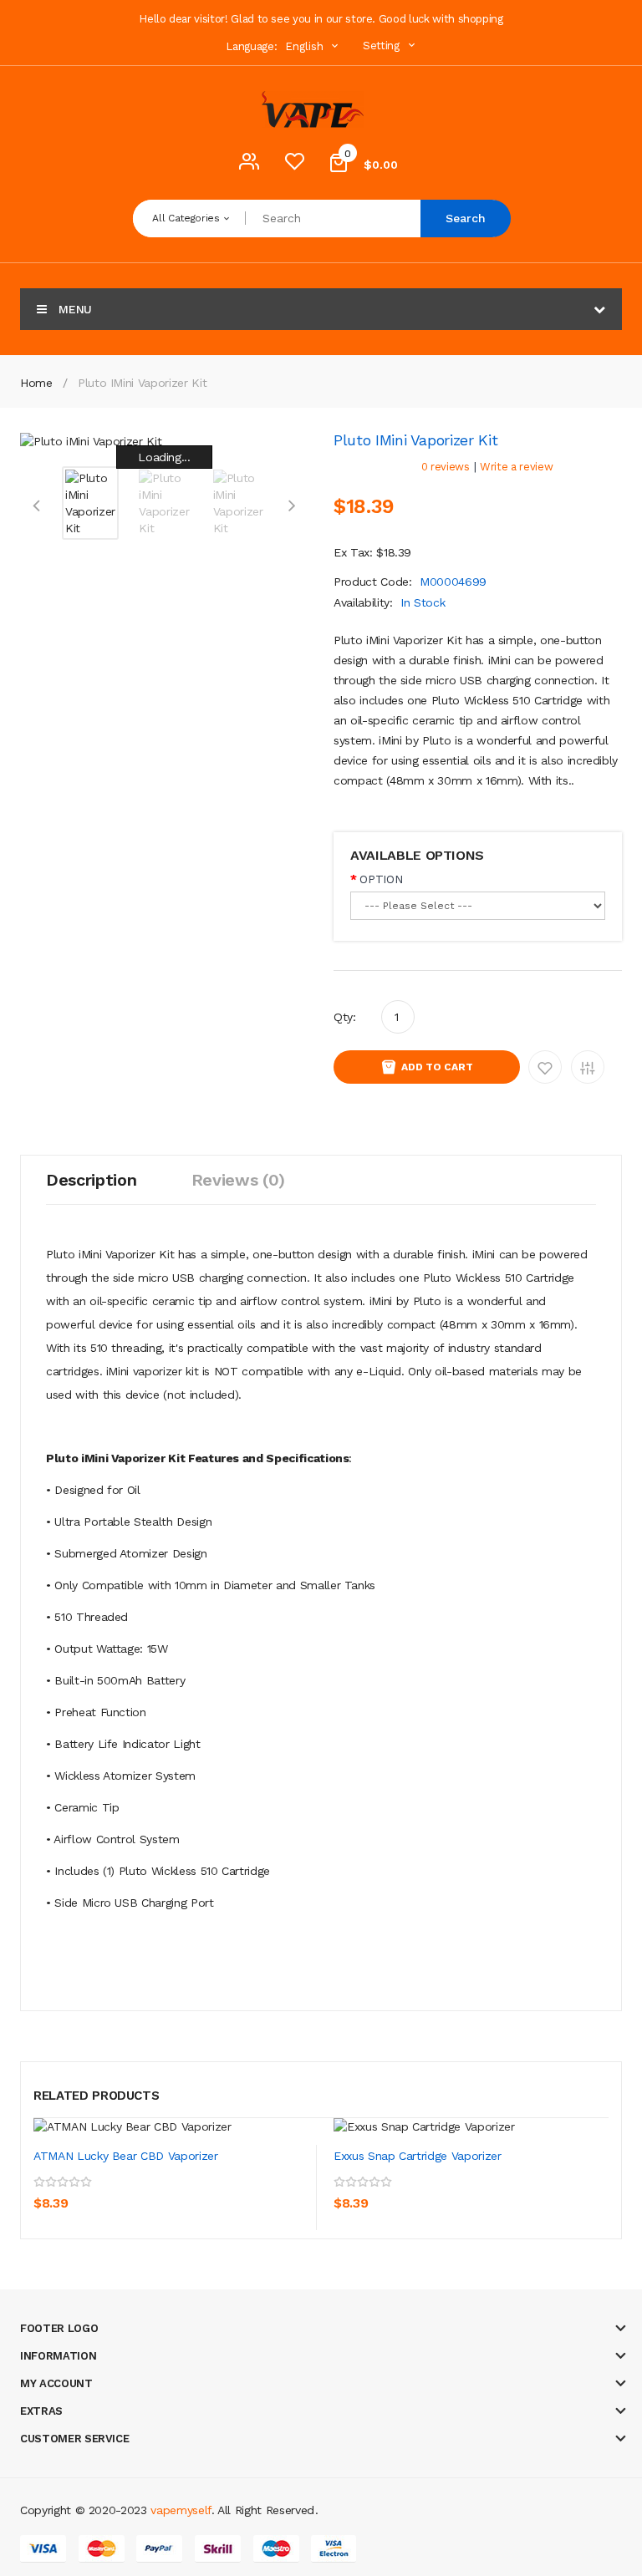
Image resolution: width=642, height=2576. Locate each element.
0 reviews (446, 467)
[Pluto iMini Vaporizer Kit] (90, 501)
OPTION (381, 879)
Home (36, 383)
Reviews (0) (238, 1180)
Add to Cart (437, 1067)
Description (91, 1180)
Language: (251, 46)
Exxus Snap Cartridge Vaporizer (418, 2156)
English (306, 46)
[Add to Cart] (50, 2192)
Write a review (516, 467)
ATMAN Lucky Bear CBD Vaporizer (126, 2156)
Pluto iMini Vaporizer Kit (142, 383)
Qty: (345, 1017)
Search (466, 218)
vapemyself (181, 2510)
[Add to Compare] (125, 2192)
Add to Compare (588, 1067)
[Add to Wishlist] (88, 2192)
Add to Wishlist (545, 1067)
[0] (294, 165)
